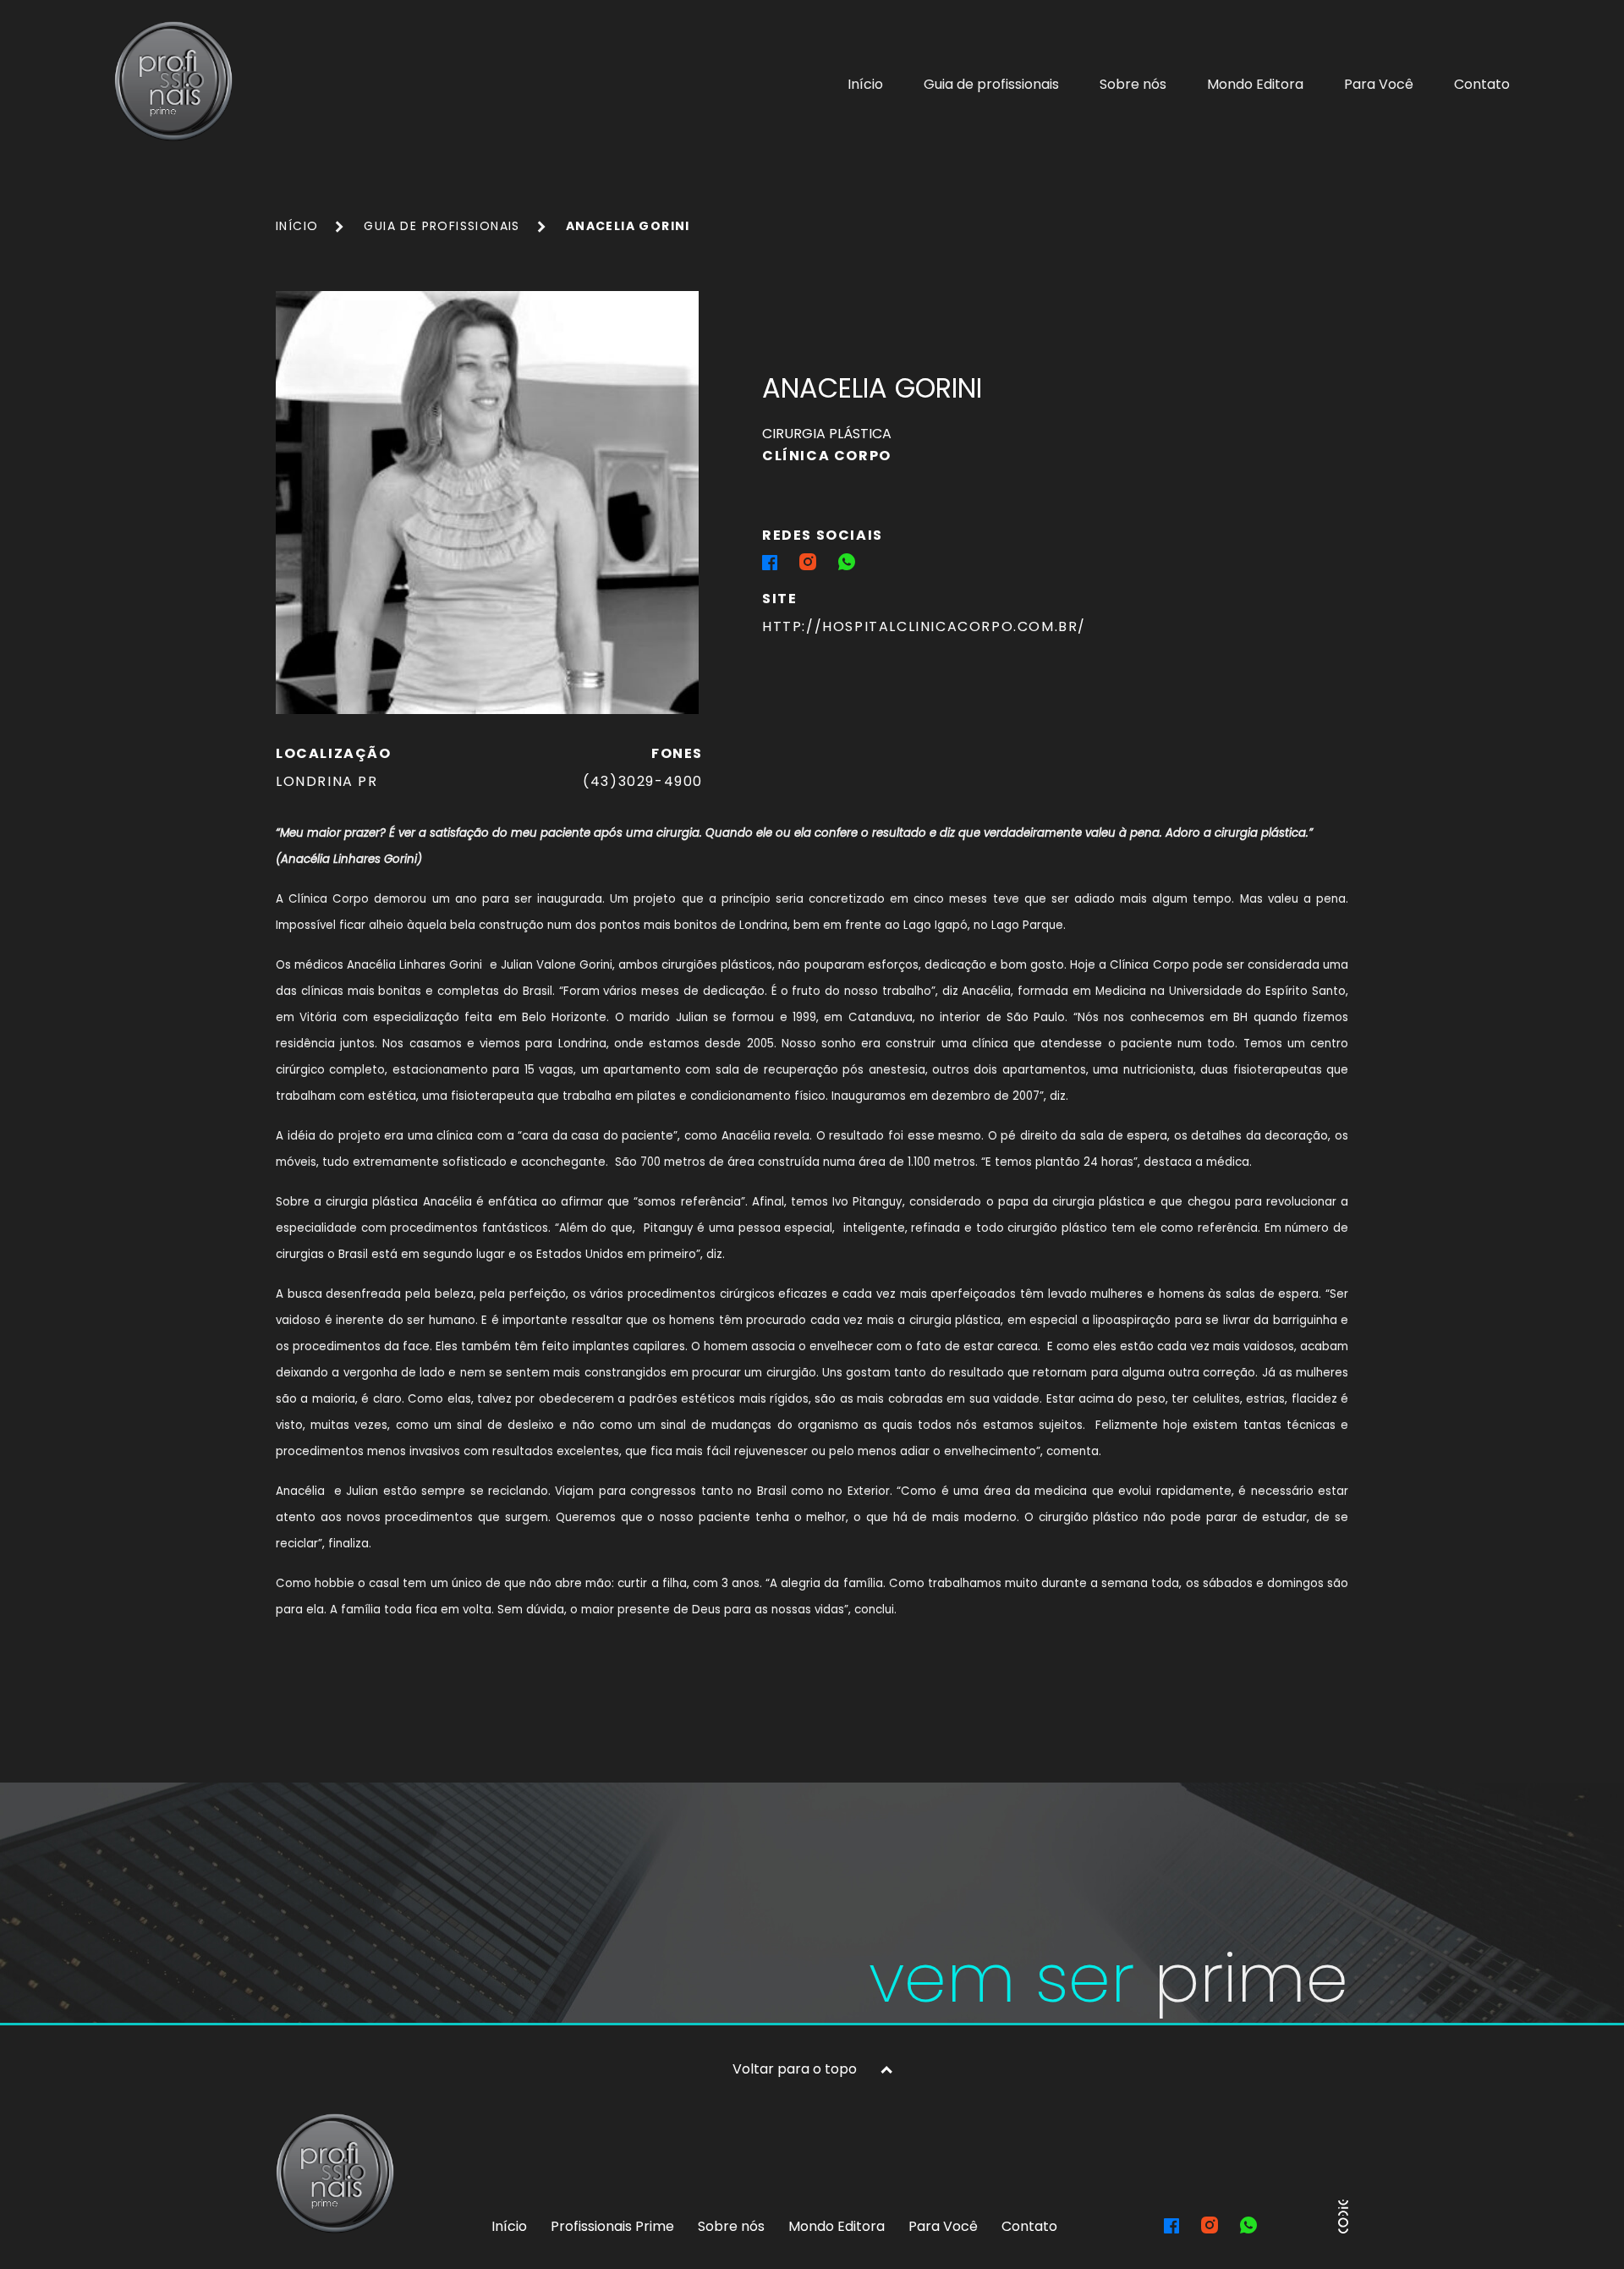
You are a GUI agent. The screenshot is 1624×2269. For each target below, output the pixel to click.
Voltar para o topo (795, 2069)
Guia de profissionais (991, 84)
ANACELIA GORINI (628, 226)
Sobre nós (1133, 84)
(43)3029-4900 (643, 781)
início (297, 226)
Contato (1482, 84)
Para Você (1379, 84)
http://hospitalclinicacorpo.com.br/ (924, 626)
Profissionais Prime (612, 2226)
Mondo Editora (1255, 84)
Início (865, 84)
